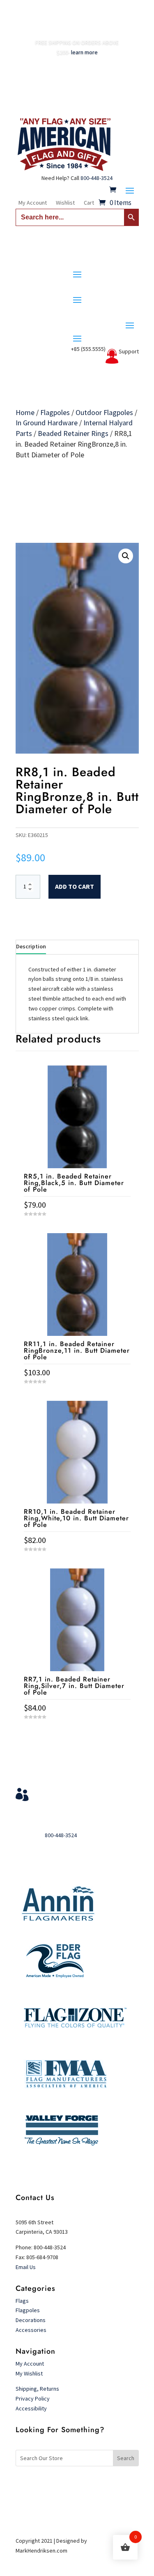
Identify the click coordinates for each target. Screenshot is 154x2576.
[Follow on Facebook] (61, 2485)
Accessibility (31, 2408)
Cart (89, 203)
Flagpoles (55, 412)
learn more (84, 52)
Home (25, 412)
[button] (126, 556)
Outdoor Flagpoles (104, 412)
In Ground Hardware (47, 423)
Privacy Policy (33, 2398)
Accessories (31, 2330)
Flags (22, 2301)
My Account (33, 203)
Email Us (26, 2267)
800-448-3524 (97, 178)
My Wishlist (29, 2373)
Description (31, 946)
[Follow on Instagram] (94, 2485)
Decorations (31, 2320)
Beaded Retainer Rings (73, 433)
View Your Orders (68, 1792)
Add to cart (75, 886)
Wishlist (65, 203)
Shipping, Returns (37, 2389)
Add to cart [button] (77, 1732)
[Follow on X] (77, 2485)
